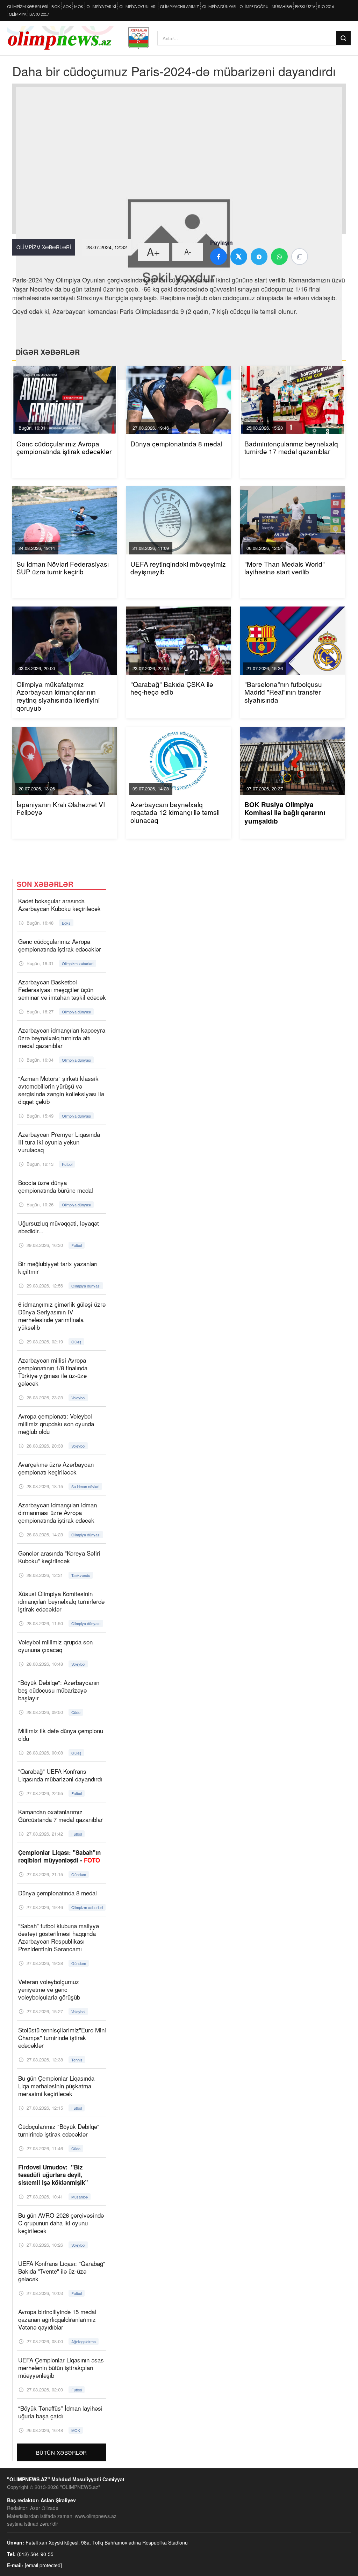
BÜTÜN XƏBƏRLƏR (62, 2452)
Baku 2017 (39, 14)
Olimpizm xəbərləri (28, 6)
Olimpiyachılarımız (179, 6)
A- (188, 252)
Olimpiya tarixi (101, 6)
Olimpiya (17, 14)
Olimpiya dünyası (219, 6)
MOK (79, 6)
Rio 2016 (326, 6)
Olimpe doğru (254, 6)
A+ (153, 252)
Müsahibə (282, 6)
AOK (67, 6)
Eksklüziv (305, 6)
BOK (56, 6)
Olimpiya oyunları (138, 6)
